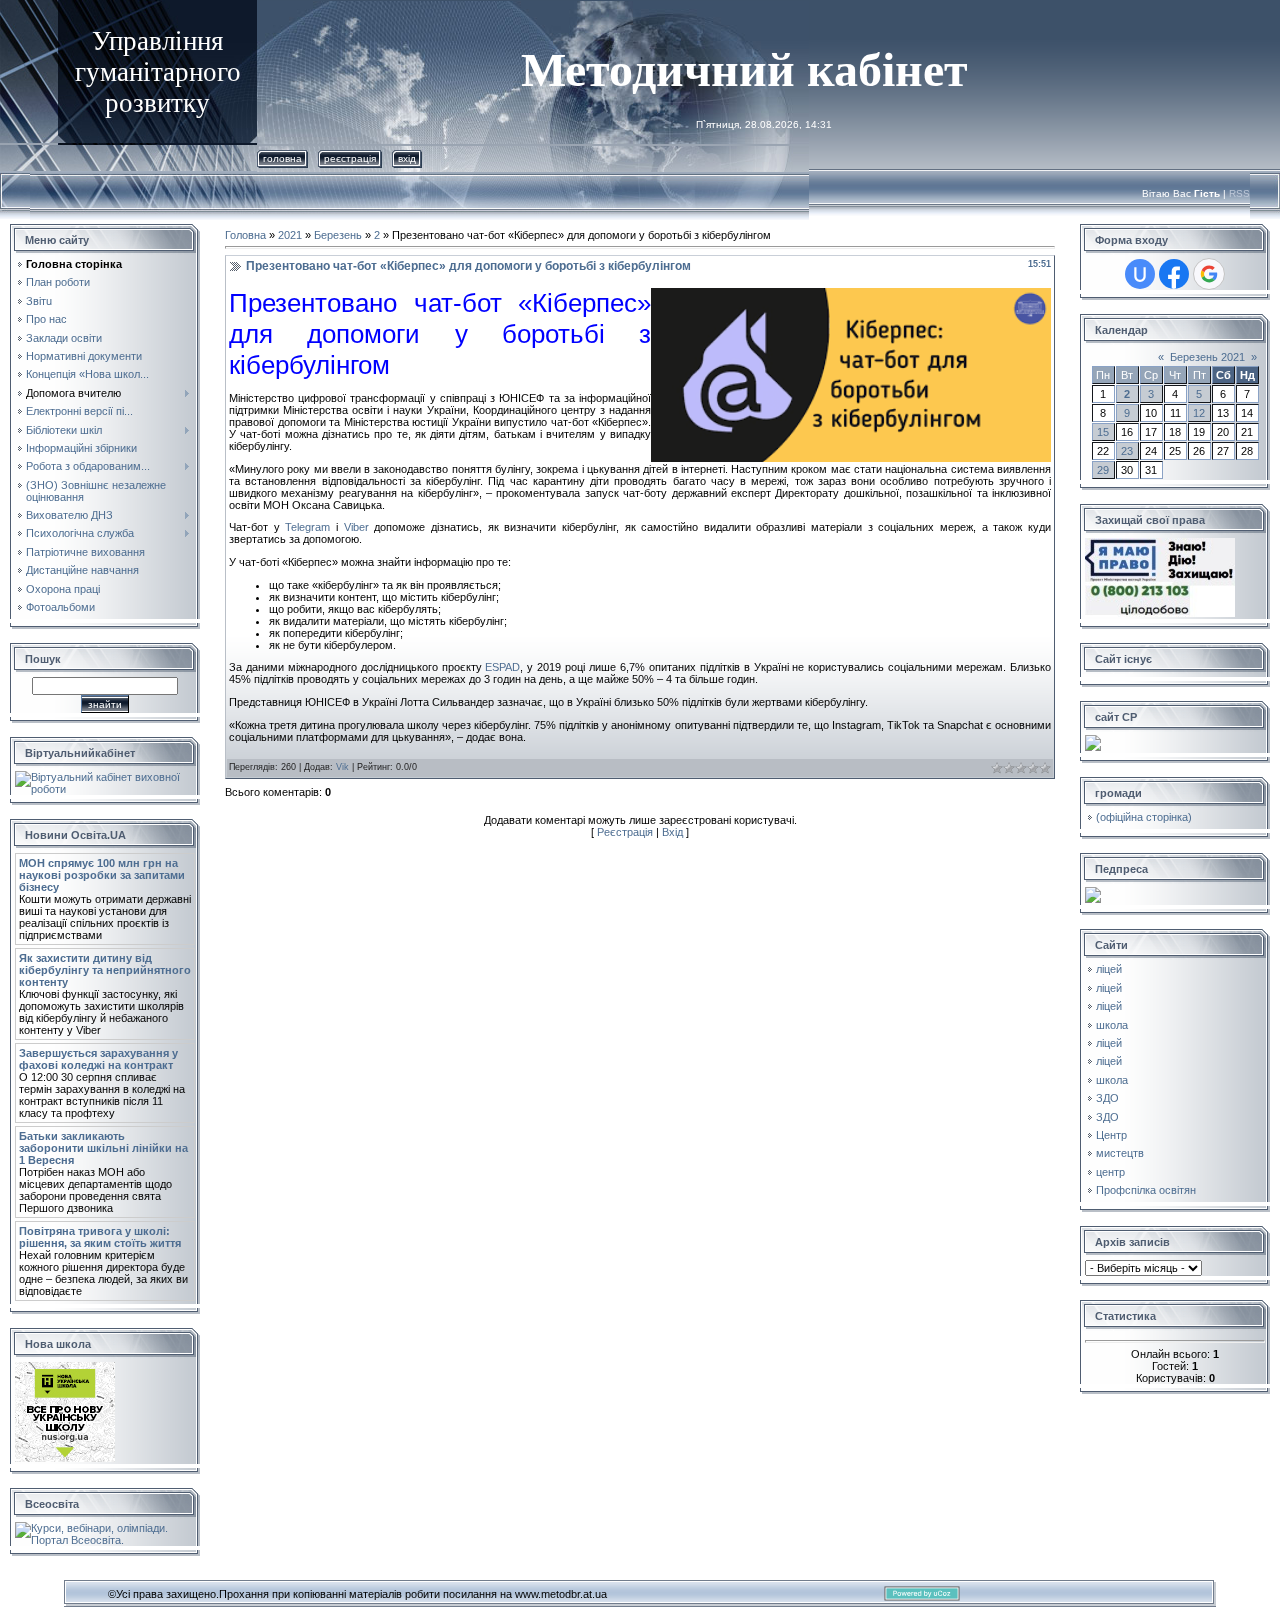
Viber (356, 527)
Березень (338, 235)
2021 (290, 235)
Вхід (407, 158)
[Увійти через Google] (1209, 274)
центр (1110, 1172)
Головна (282, 158)
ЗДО (1107, 1098)
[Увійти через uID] (1140, 274)
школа (1112, 1025)
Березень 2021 (1207, 357)
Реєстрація (350, 158)
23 (1127, 451)
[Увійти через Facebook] (1174, 274)
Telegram (307, 527)
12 (1199, 413)
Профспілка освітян (1146, 1190)
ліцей (1109, 969)
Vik (342, 767)
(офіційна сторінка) (1144, 817)
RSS (1239, 193)
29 (1103, 470)
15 (1103, 432)
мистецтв (1120, 1153)
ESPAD (502, 667)
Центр (1111, 1135)
